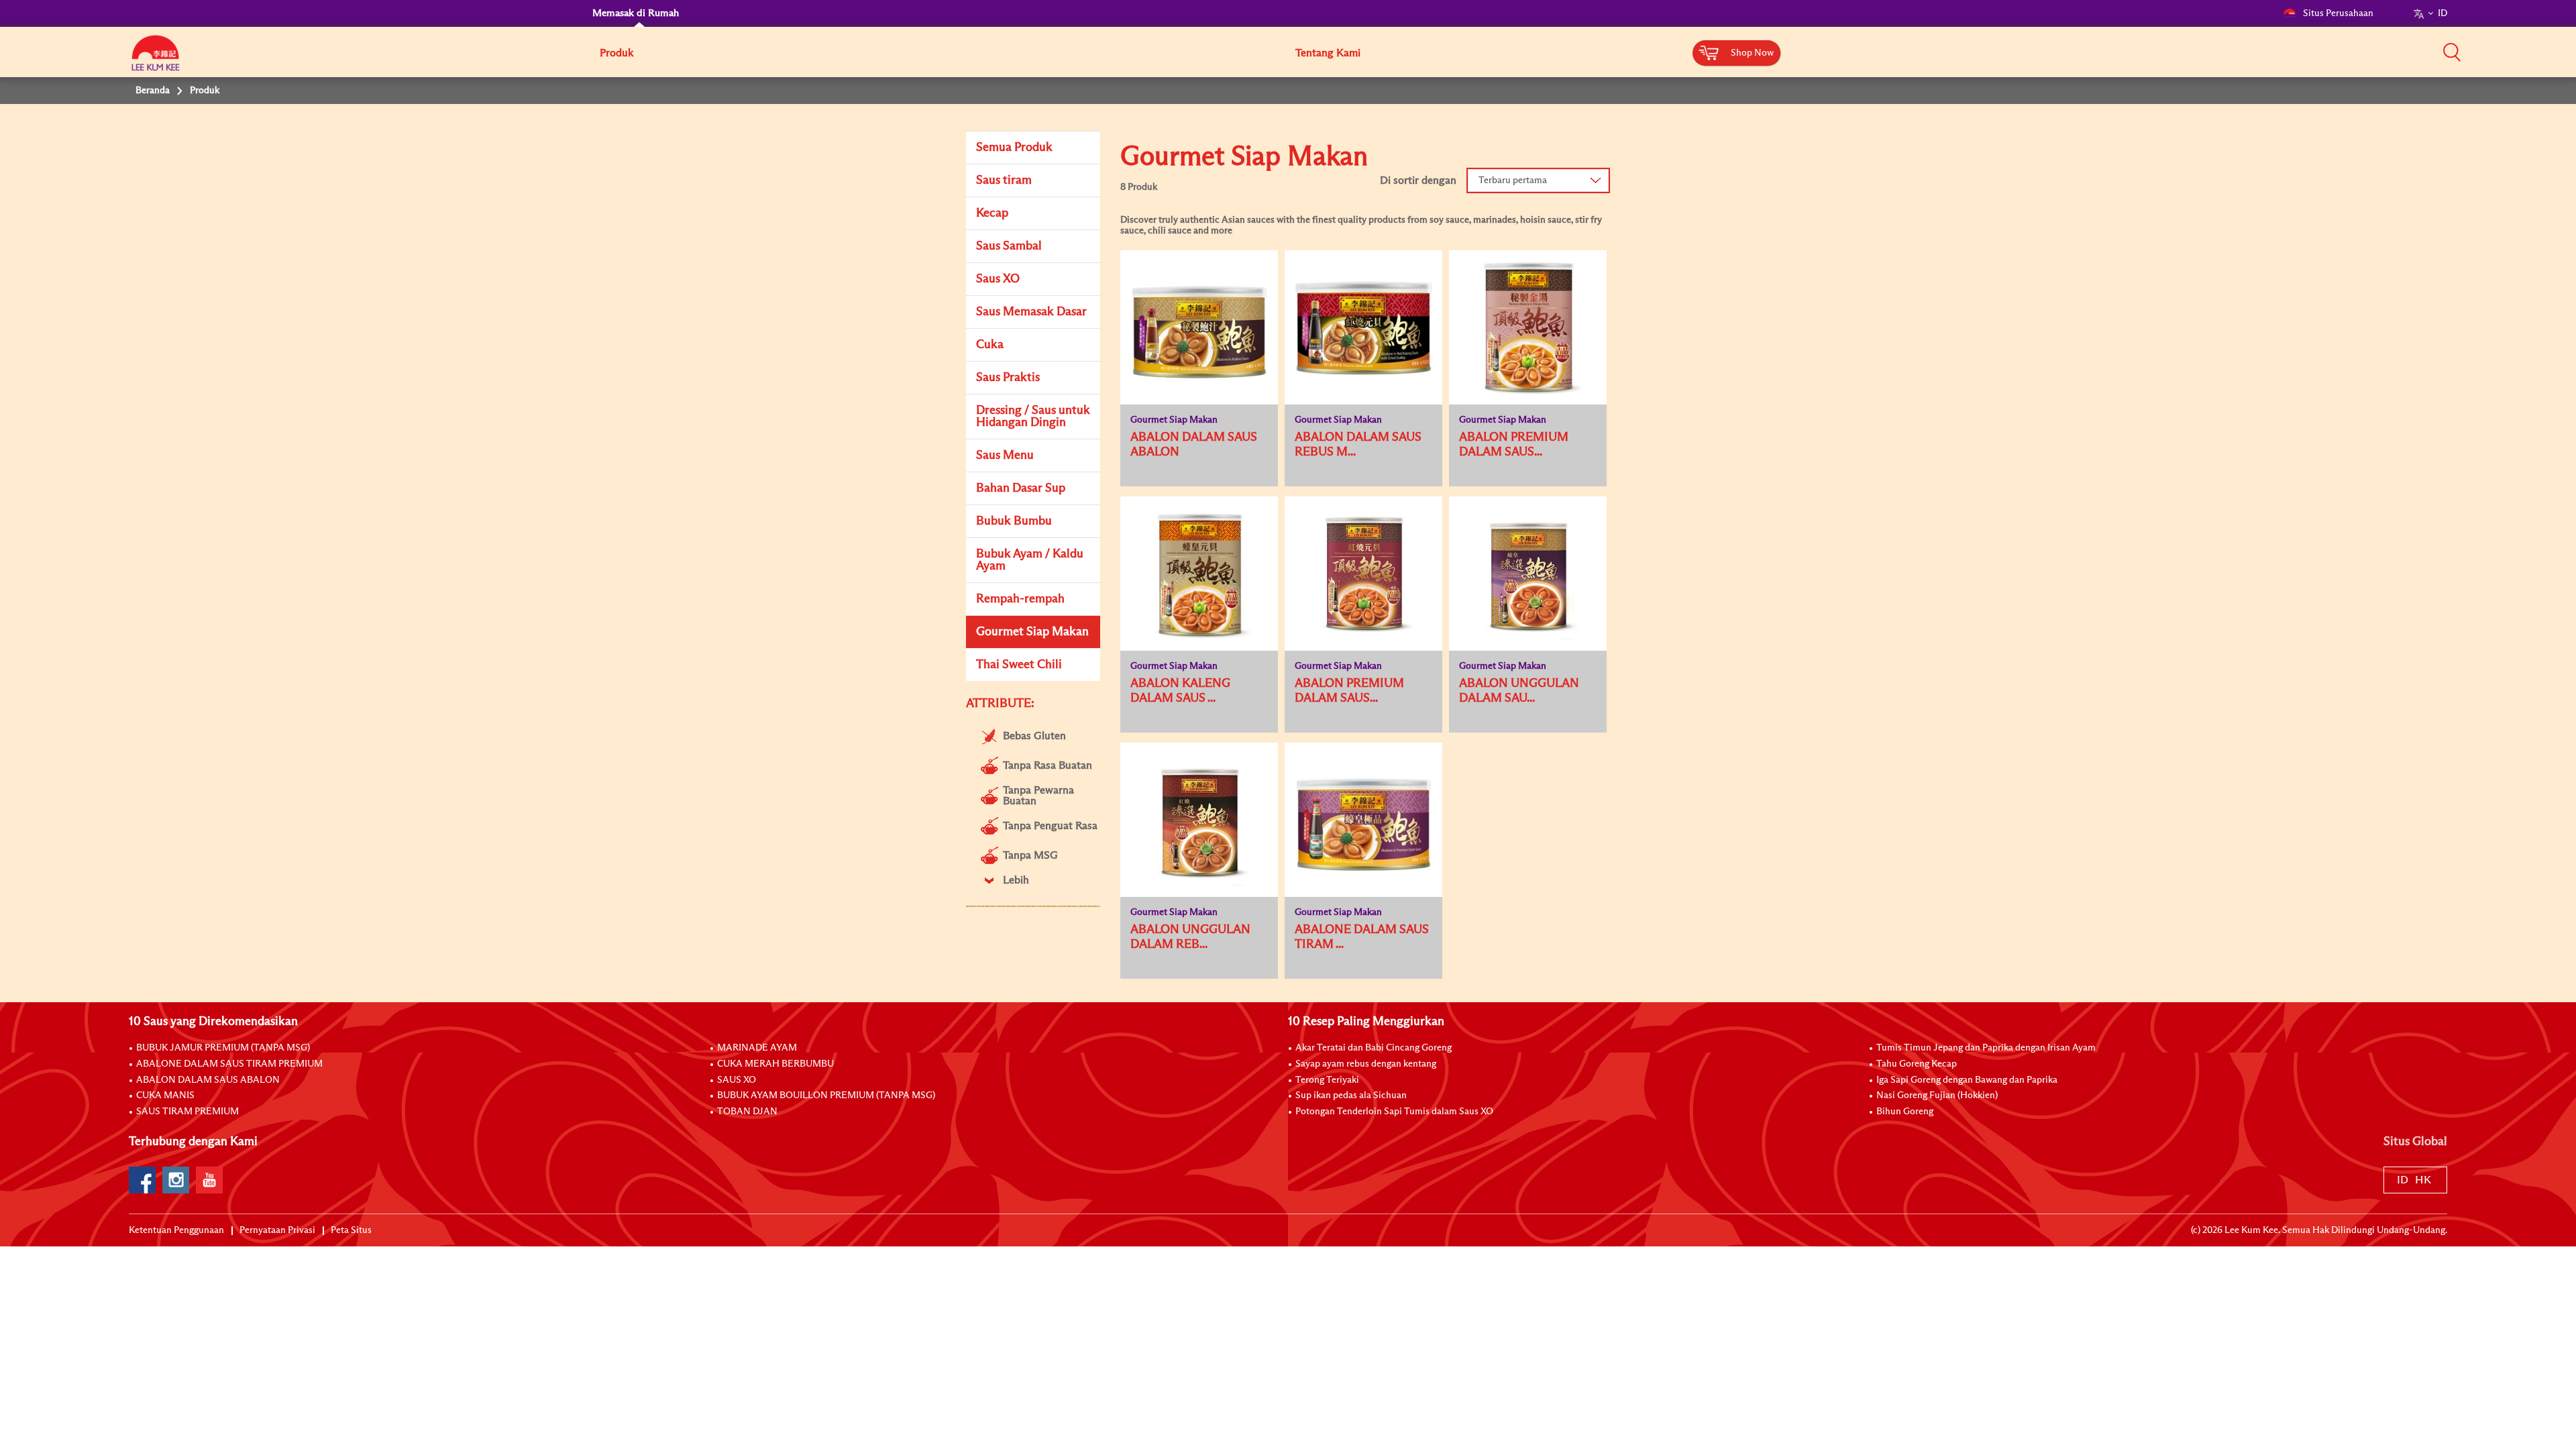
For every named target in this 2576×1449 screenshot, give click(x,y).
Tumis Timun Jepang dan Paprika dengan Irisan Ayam (1986, 1048)
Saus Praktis (1008, 378)
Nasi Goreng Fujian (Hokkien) (1937, 1095)
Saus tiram (1004, 180)
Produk (616, 53)
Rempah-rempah (1020, 599)
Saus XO (998, 279)
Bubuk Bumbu (1014, 521)
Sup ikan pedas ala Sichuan (1351, 1095)
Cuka (990, 345)
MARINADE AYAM (757, 1048)
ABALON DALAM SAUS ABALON (208, 1080)
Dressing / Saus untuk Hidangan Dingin (1033, 417)
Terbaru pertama (1513, 180)
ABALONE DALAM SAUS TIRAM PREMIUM (229, 1064)
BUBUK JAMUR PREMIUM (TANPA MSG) (223, 1048)
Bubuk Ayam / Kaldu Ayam (1030, 560)
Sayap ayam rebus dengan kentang (1366, 1064)
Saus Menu (1005, 455)
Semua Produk (1014, 148)
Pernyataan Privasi (277, 1230)
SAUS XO (737, 1080)
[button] (2452, 52)
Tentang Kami (1328, 53)
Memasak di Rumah (636, 13)
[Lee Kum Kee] (156, 60)
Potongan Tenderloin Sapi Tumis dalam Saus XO (1394, 1112)
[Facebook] (142, 1180)
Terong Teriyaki (1327, 1080)
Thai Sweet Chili (1019, 665)
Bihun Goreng (1905, 1112)
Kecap (992, 213)
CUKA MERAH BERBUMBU (775, 1064)
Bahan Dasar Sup (1021, 488)
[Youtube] (209, 1180)
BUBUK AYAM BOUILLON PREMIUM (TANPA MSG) (826, 1095)
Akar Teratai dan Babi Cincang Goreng (1374, 1048)
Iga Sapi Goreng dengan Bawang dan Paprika (1967, 1080)
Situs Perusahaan (2338, 13)
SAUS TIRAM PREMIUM (187, 1112)
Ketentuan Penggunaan (176, 1230)
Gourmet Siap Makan (1032, 632)
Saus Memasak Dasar (1031, 312)
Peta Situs (351, 1230)
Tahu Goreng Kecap (1917, 1064)
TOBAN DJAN (747, 1112)
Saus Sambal (1009, 246)
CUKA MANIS (165, 1095)
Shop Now (1752, 53)
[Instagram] (176, 1180)
